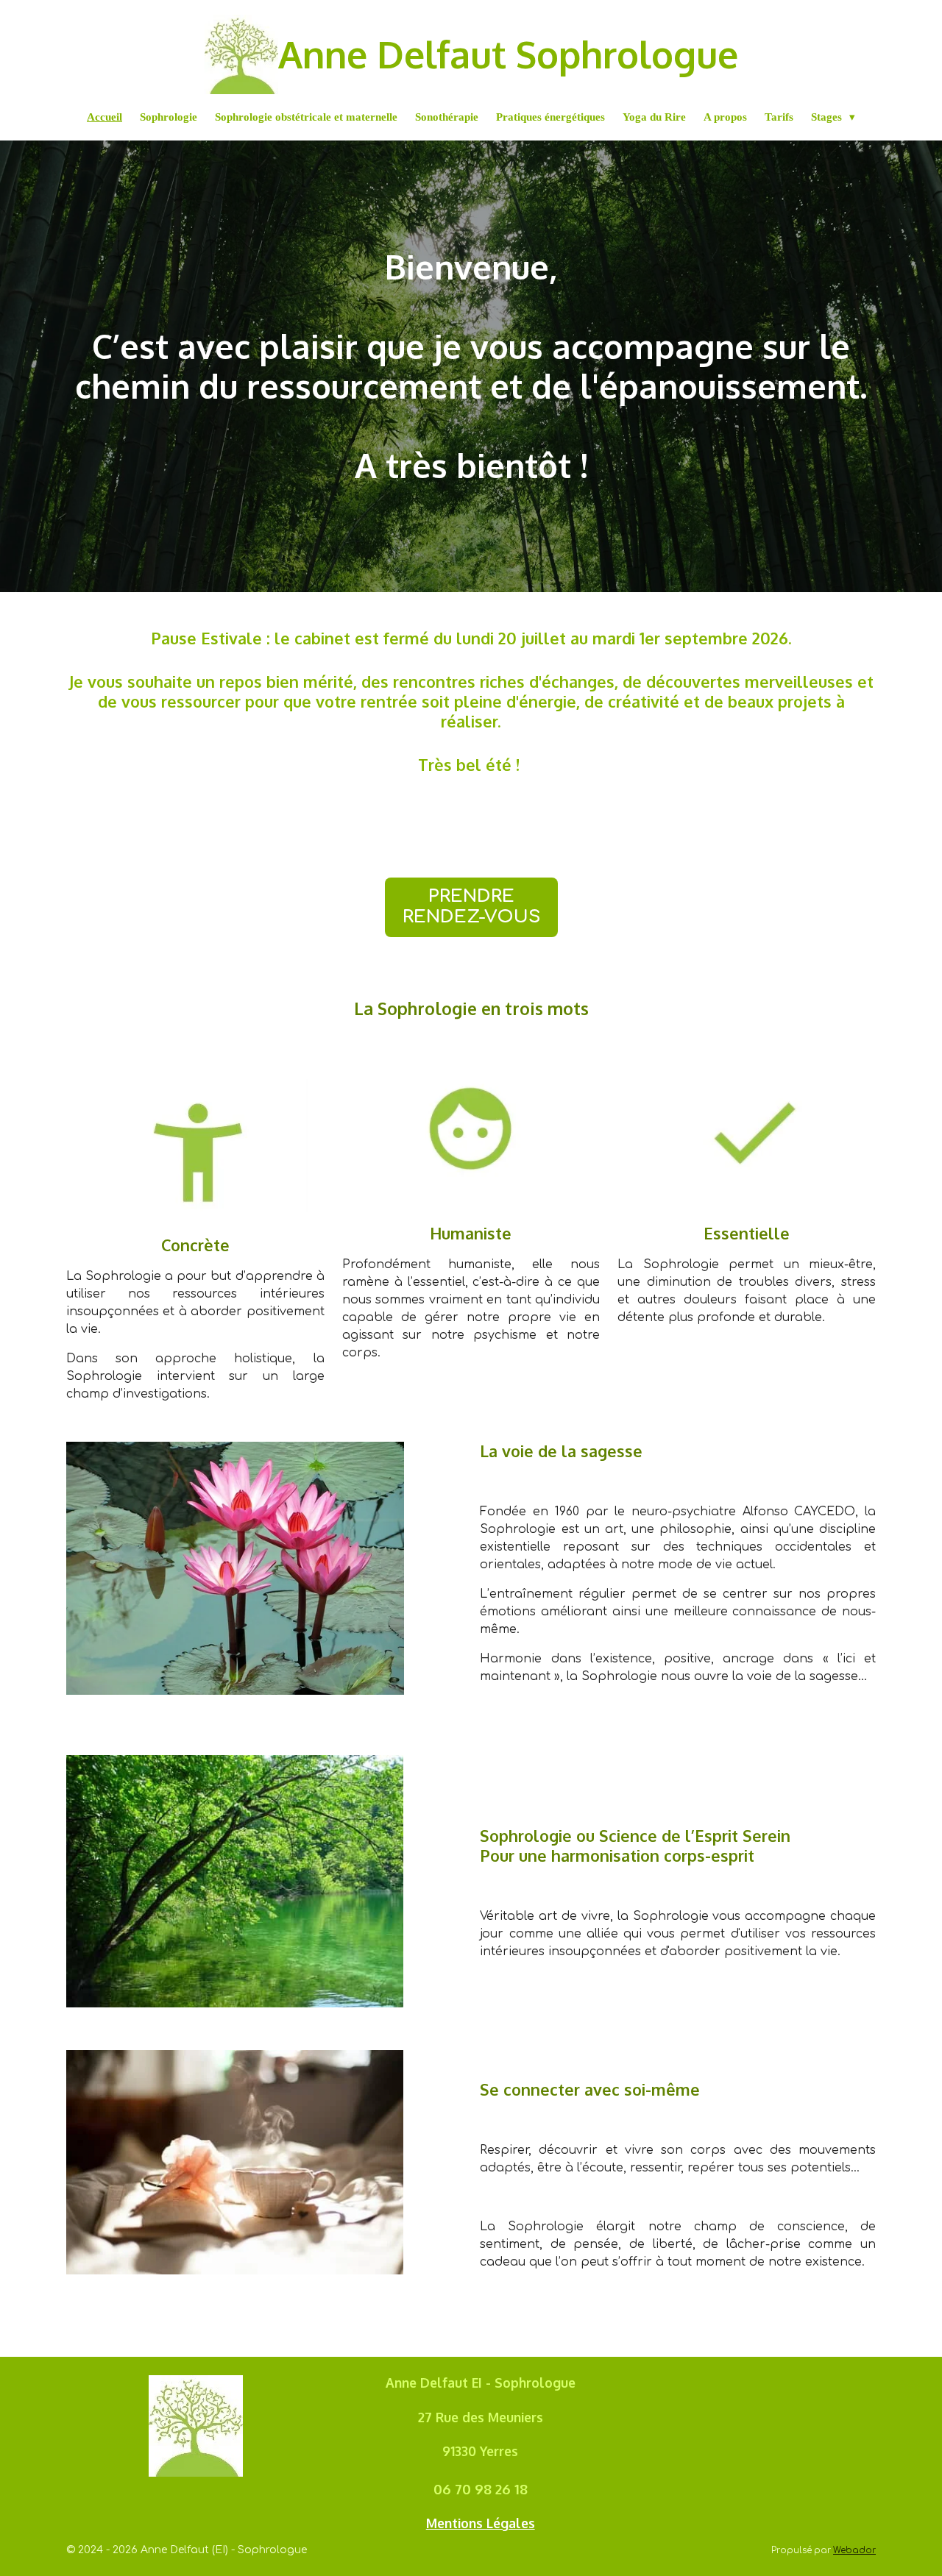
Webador (854, 2551)
